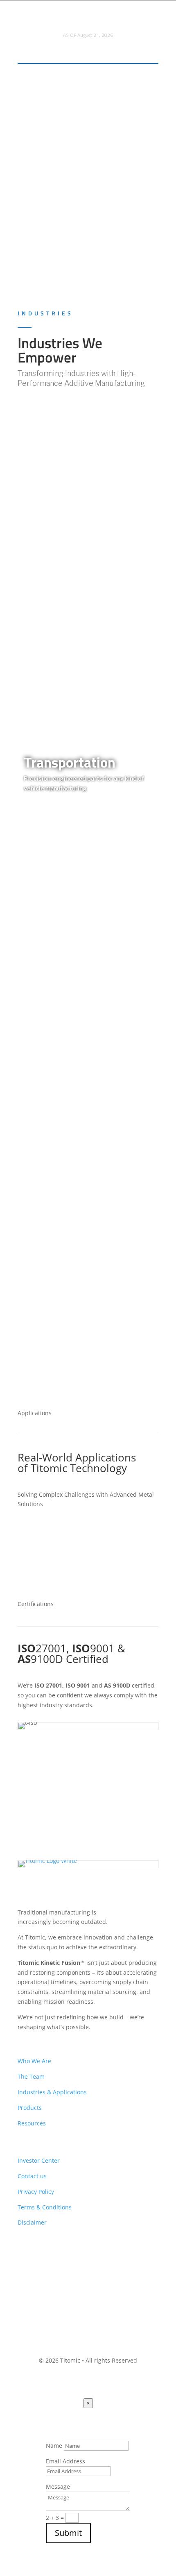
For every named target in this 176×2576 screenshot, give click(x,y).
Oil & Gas (52, 1242)
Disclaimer (32, 2222)
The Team (31, 2076)
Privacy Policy (36, 2192)
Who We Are (34, 2061)
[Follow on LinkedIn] (62, 2259)
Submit (68, 2533)
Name (54, 2446)
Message (58, 2487)
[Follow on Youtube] (24, 2259)
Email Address (65, 2461)
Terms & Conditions (45, 2207)
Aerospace (56, 587)
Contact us (32, 2176)
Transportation (70, 762)
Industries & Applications (52, 2092)
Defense (49, 1062)
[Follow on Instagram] (43, 2259)
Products (30, 2108)
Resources (32, 2123)
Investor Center (39, 2160)
